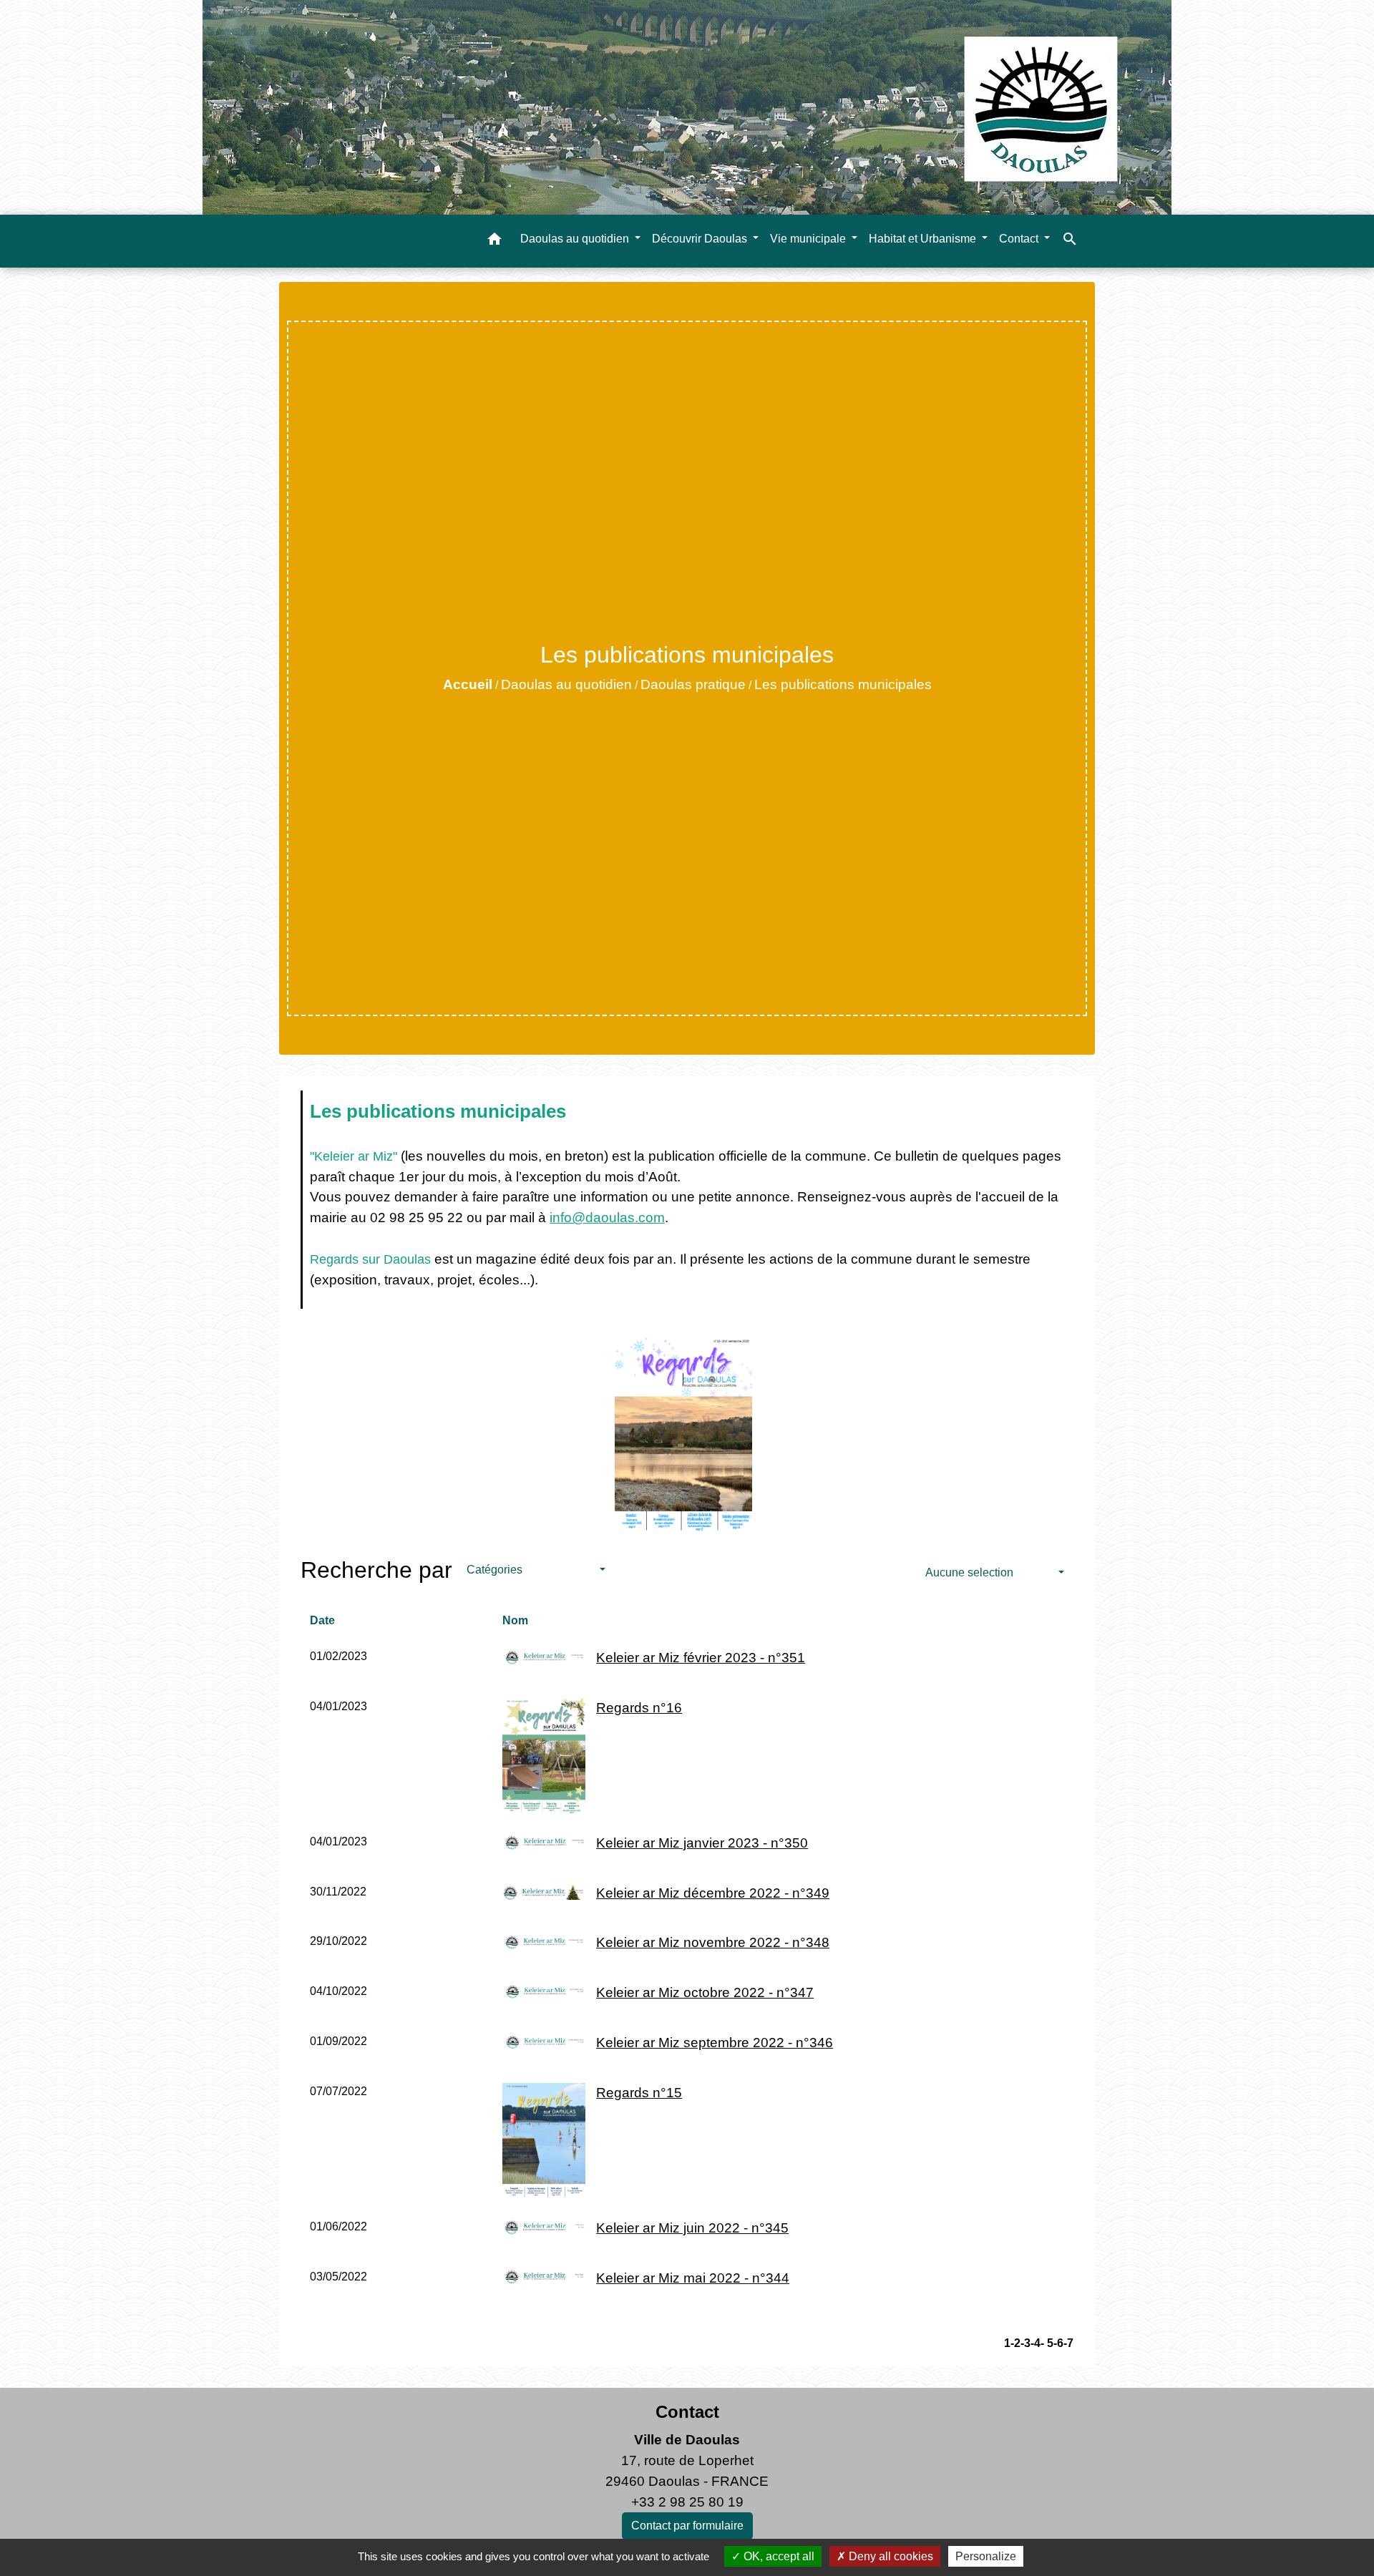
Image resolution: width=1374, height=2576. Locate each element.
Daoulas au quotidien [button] (576, 239)
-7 (1068, 2343)
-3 (1025, 2343)
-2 (1015, 2343)
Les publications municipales (843, 684)
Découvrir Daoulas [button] (701, 239)
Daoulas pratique (693, 684)
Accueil (468, 684)
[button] (494, 241)
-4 (1036, 2343)
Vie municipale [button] (809, 239)
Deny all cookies (890, 2556)
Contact (687, 2412)
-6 (1058, 2343)
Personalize (986, 2556)
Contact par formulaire (687, 2526)
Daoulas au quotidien (566, 684)
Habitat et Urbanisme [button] (924, 239)
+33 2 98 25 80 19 (687, 2502)
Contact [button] (1020, 239)
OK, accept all (778, 2556)
